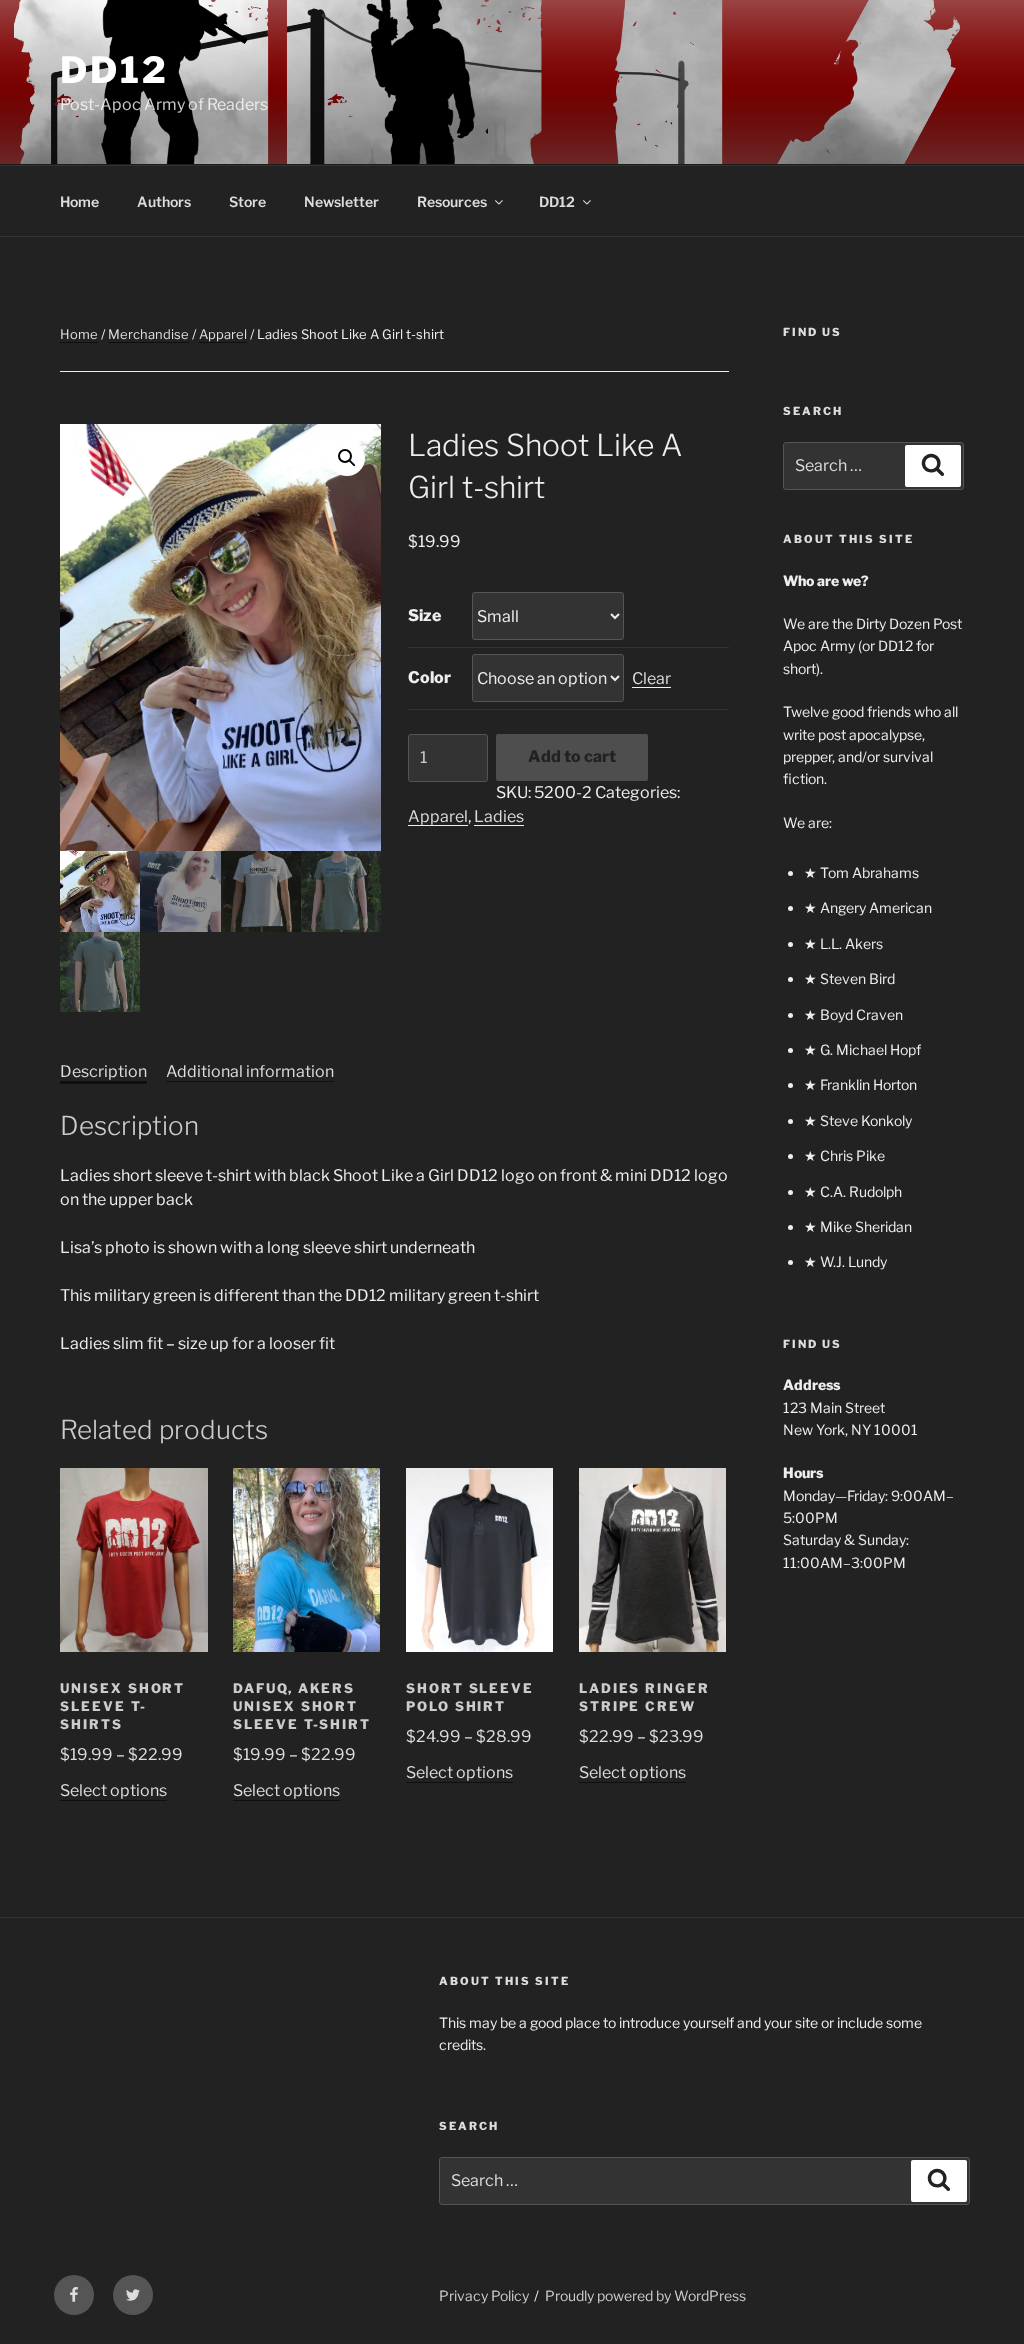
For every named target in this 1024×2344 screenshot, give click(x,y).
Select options (113, 1790)
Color (429, 677)
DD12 (114, 70)
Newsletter (341, 201)
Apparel (223, 334)
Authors (164, 201)
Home (79, 201)
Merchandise (148, 334)
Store (247, 201)
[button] (347, 458)
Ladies (499, 816)
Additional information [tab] (250, 1071)
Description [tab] (103, 1071)
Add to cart (572, 756)
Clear (651, 678)
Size (424, 615)
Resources (452, 201)
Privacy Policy (484, 2295)
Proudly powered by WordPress (645, 2295)
